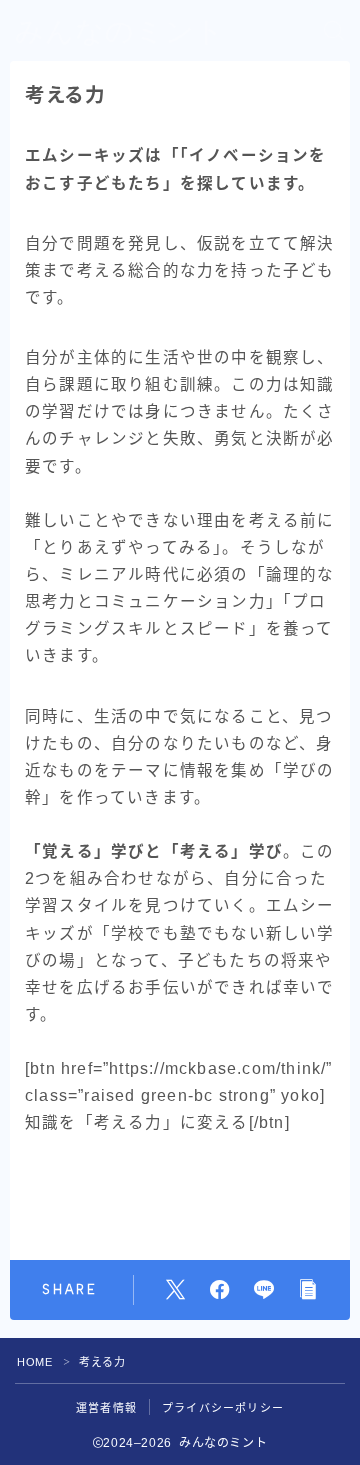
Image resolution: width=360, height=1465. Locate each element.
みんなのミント (120, 31)
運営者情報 (106, 1408)
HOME (34, 1362)
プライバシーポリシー (223, 1408)
